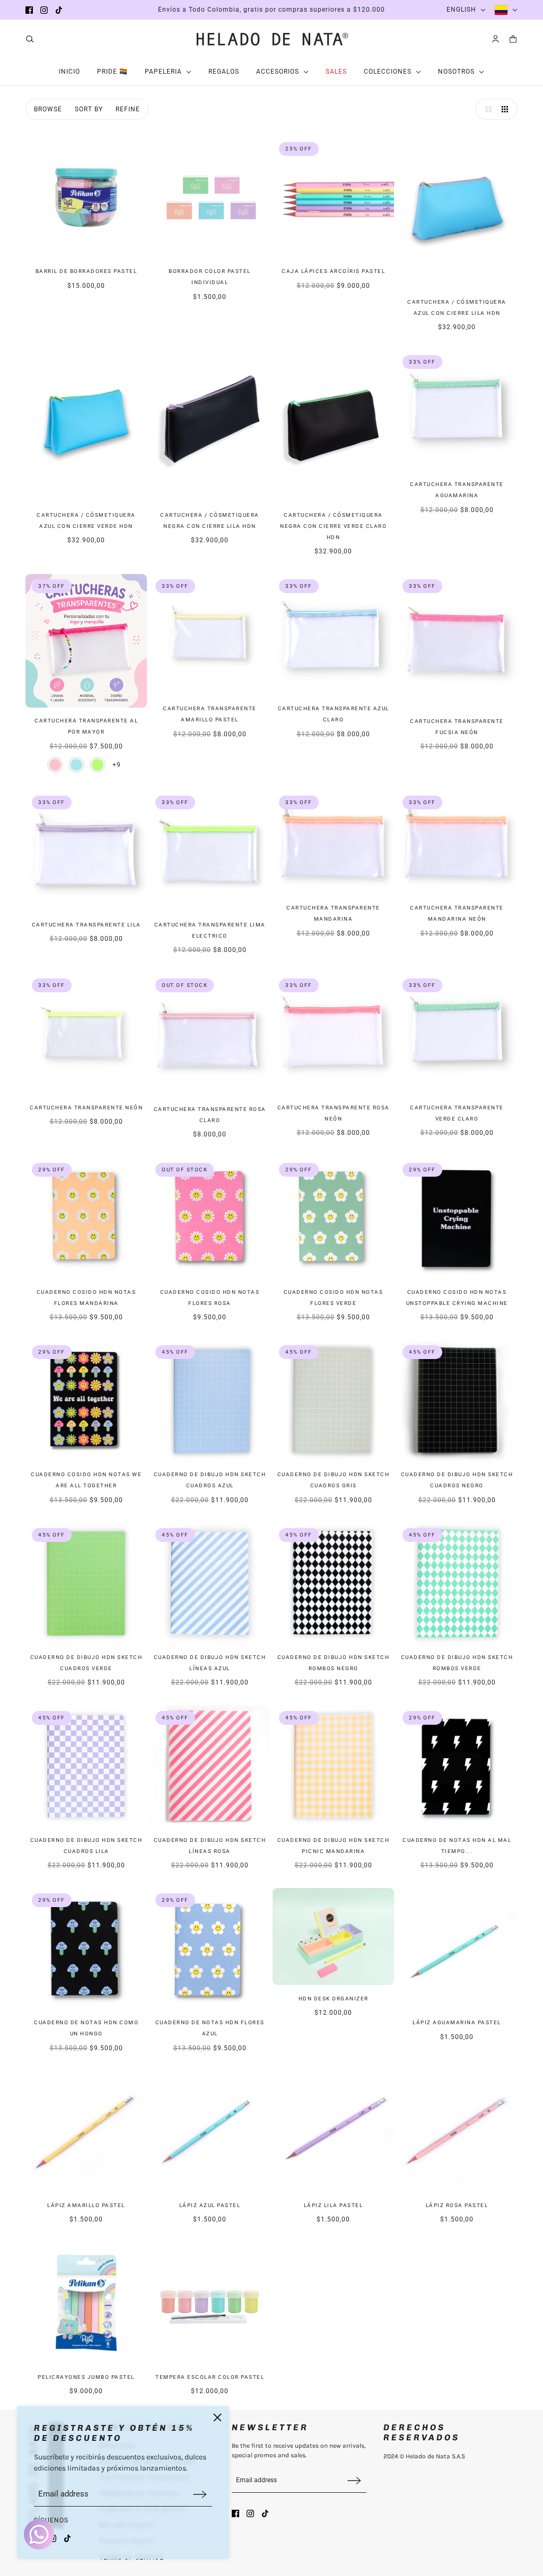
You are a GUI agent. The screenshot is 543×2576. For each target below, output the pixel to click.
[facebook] (29, 10)
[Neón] (98, 765)
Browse (48, 109)
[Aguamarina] (76, 765)
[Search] (30, 39)
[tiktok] (59, 10)
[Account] (496, 39)
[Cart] (513, 39)
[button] (486, 109)
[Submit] (200, 2494)
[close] (217, 2418)
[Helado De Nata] (271, 39)
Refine (128, 109)
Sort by (89, 109)
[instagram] (44, 10)
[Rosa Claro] (55, 765)
